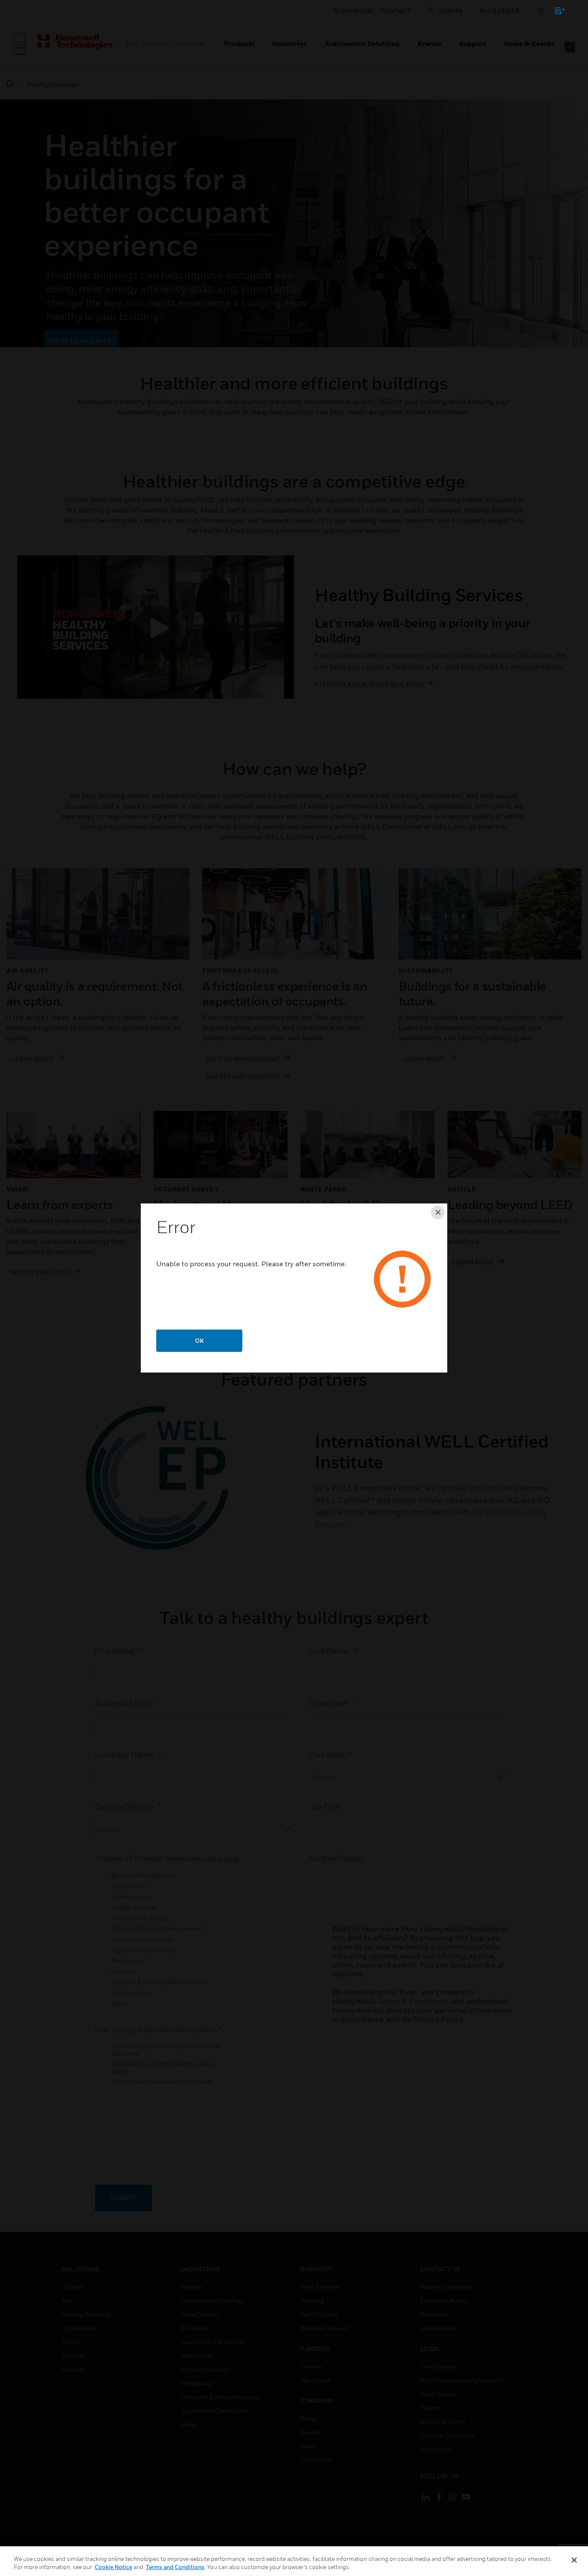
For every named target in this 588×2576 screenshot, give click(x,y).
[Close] (574, 2560)
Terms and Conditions (175, 2567)
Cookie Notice (113, 2567)
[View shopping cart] (556, 12)
